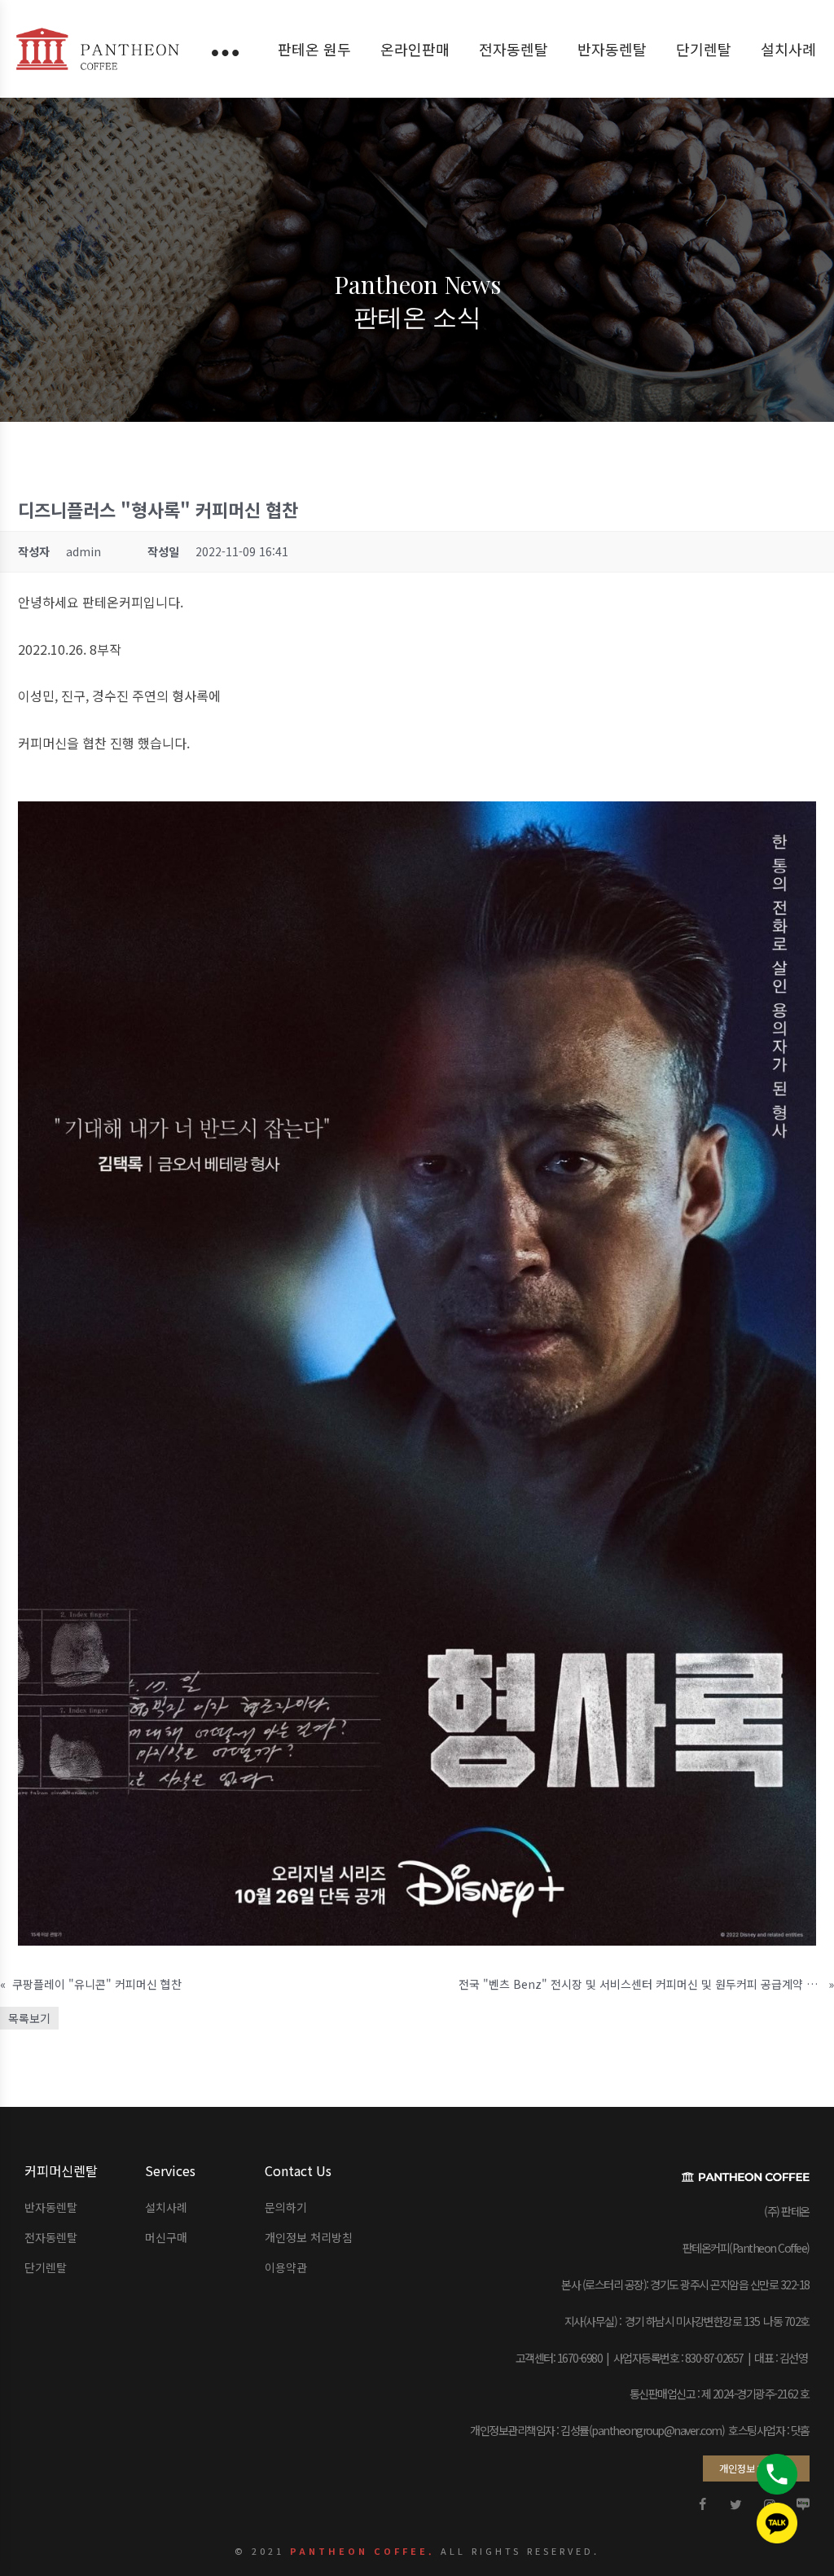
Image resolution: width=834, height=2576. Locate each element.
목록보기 (29, 2018)
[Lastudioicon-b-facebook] (703, 2504)
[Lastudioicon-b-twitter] (736, 2504)
